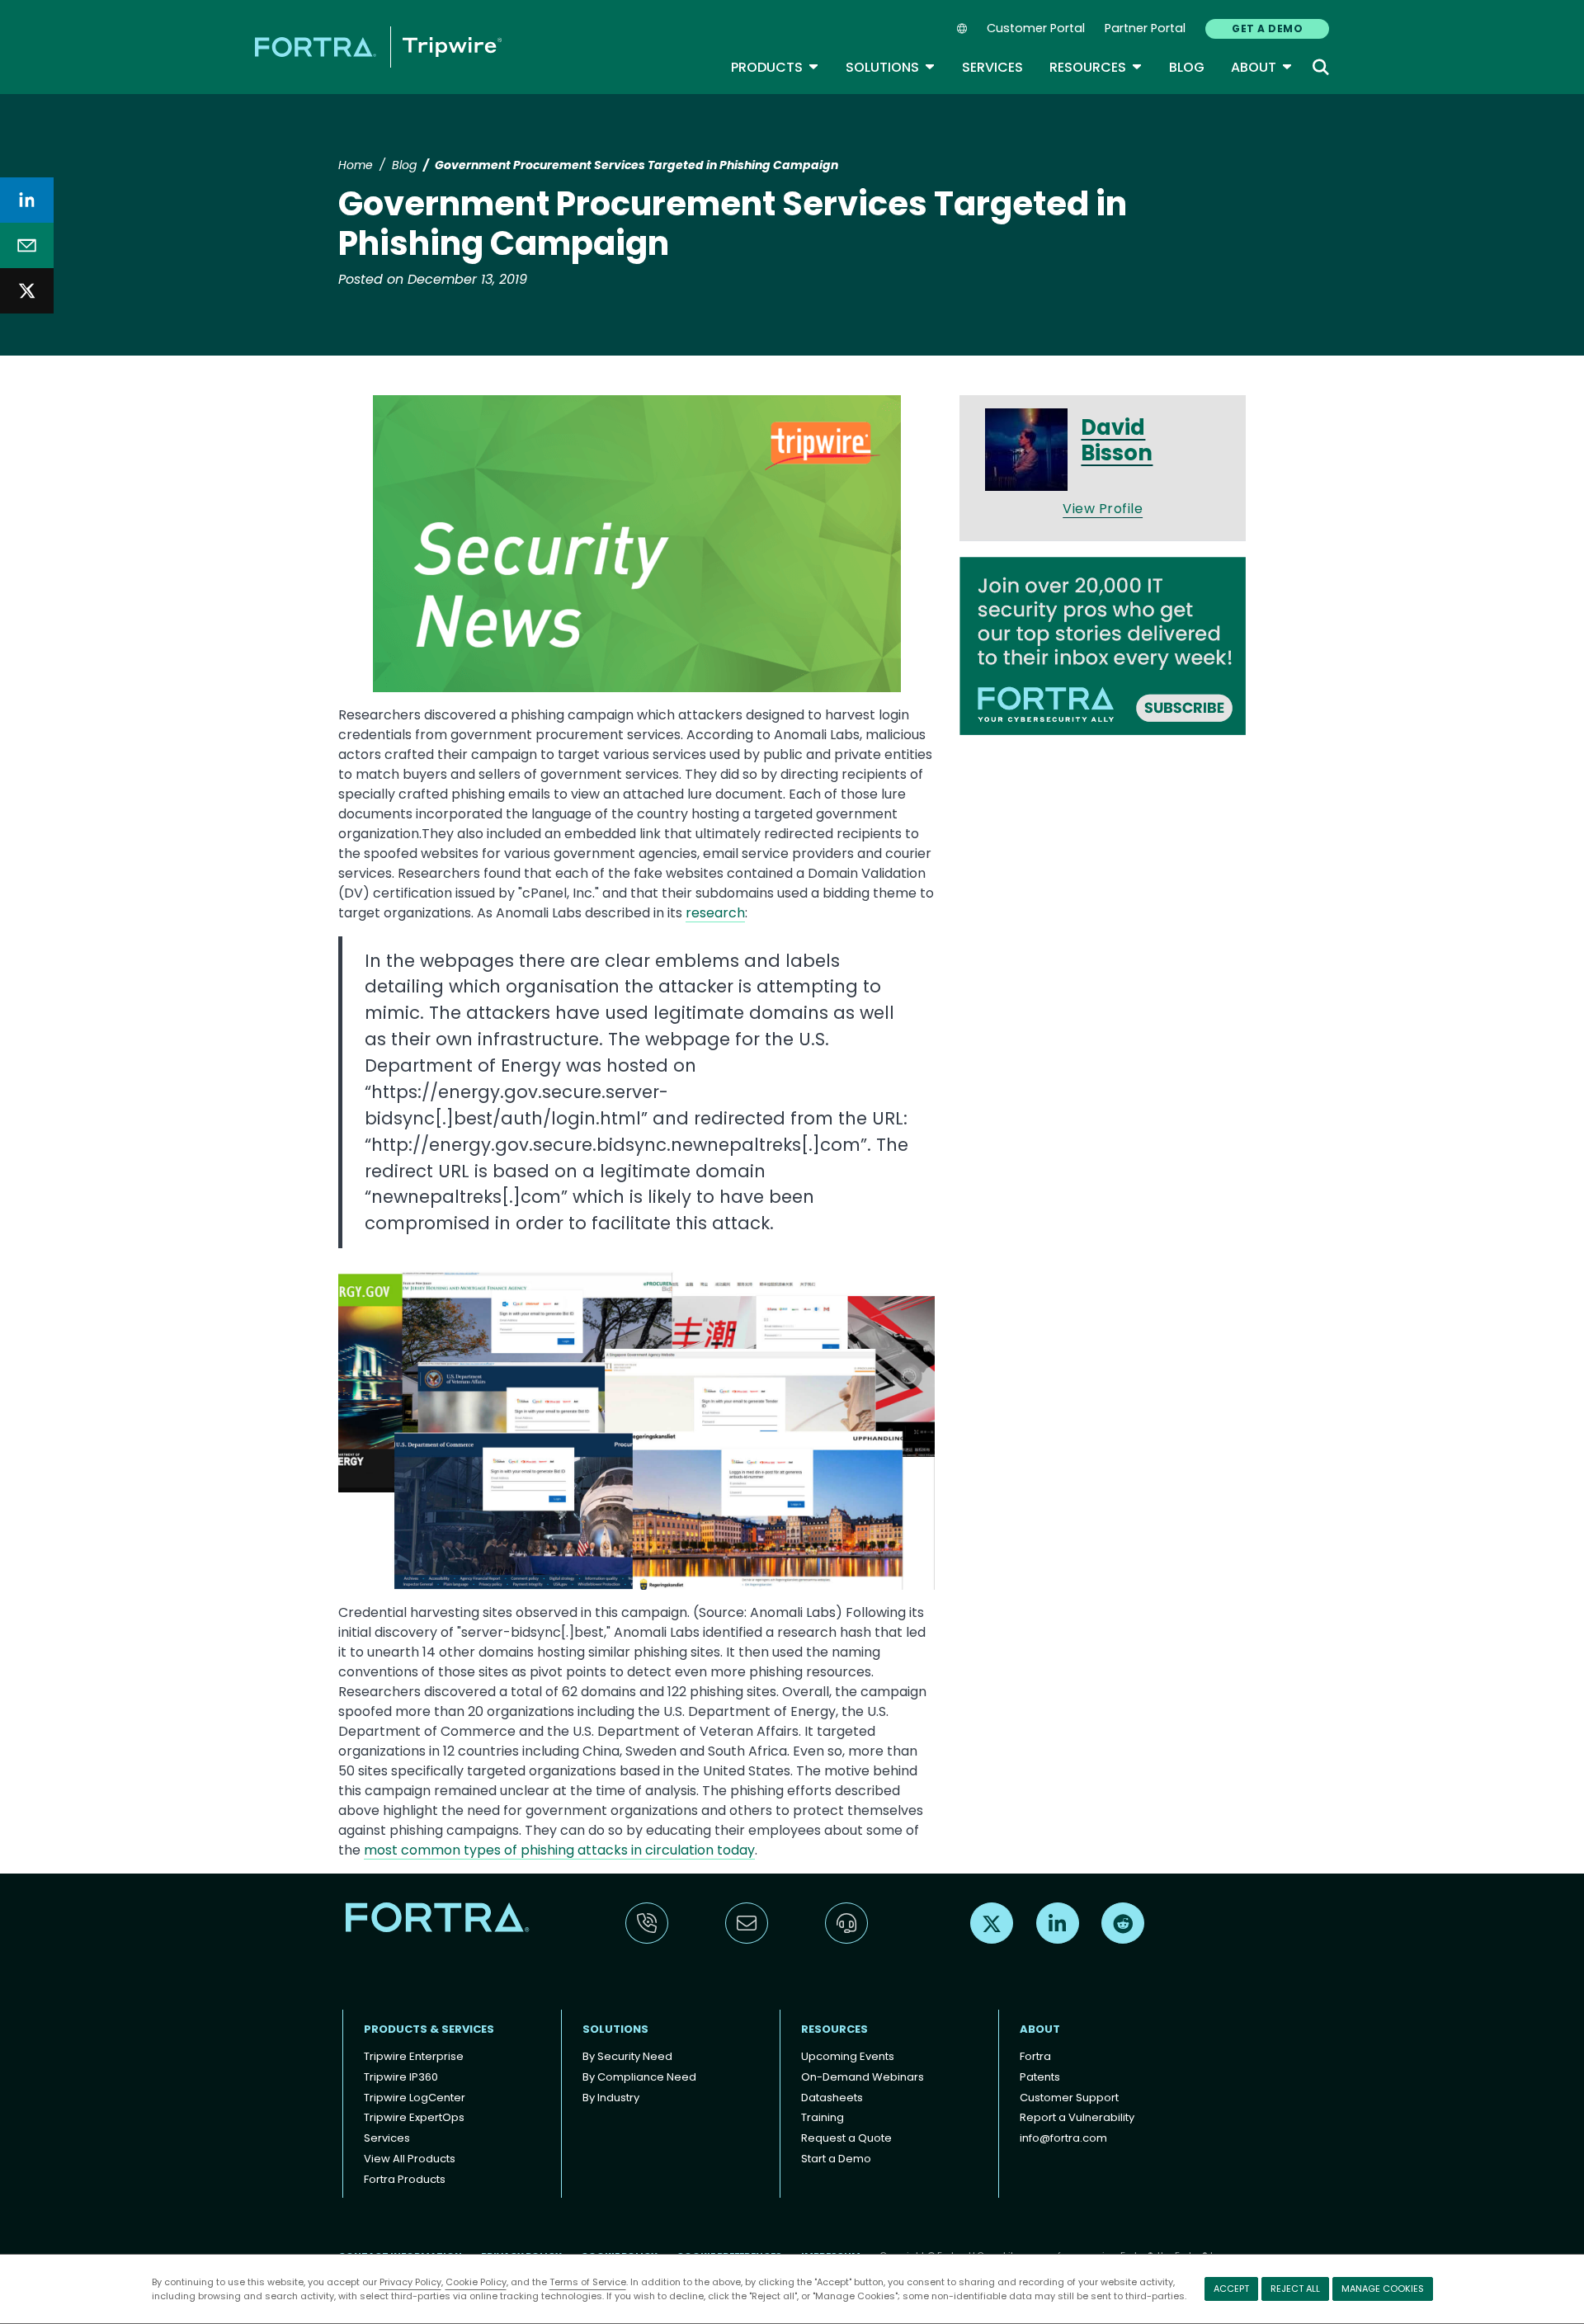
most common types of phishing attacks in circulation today (559, 1850)
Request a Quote (846, 2138)
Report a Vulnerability (1077, 2117)
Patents (1040, 2077)
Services (992, 67)
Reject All (1295, 2289)
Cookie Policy (476, 2282)
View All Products (410, 2159)
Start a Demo (836, 2159)
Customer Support (1069, 2098)
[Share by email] (27, 245)
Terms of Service (588, 2282)
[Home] (378, 47)
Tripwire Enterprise (414, 2056)
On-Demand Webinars (863, 2077)
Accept (1231, 2289)
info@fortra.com (1063, 2138)
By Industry (611, 2098)
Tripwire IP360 (401, 2077)
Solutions (891, 67)
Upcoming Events (848, 2056)
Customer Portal (1036, 28)
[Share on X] (27, 291)
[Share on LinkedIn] (27, 200)
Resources (1096, 67)
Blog (1187, 67)
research (715, 913)
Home (356, 165)
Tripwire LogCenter (415, 2098)
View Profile (1103, 509)
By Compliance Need (639, 2077)
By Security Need (627, 2056)
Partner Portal (1145, 28)
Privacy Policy (410, 2282)
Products (775, 67)
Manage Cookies (1383, 2289)
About (1262, 67)
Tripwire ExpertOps (414, 2117)
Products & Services (429, 2029)
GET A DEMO (1267, 28)
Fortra (1035, 2056)
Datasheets (832, 2098)
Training (823, 2117)
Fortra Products (405, 2179)
